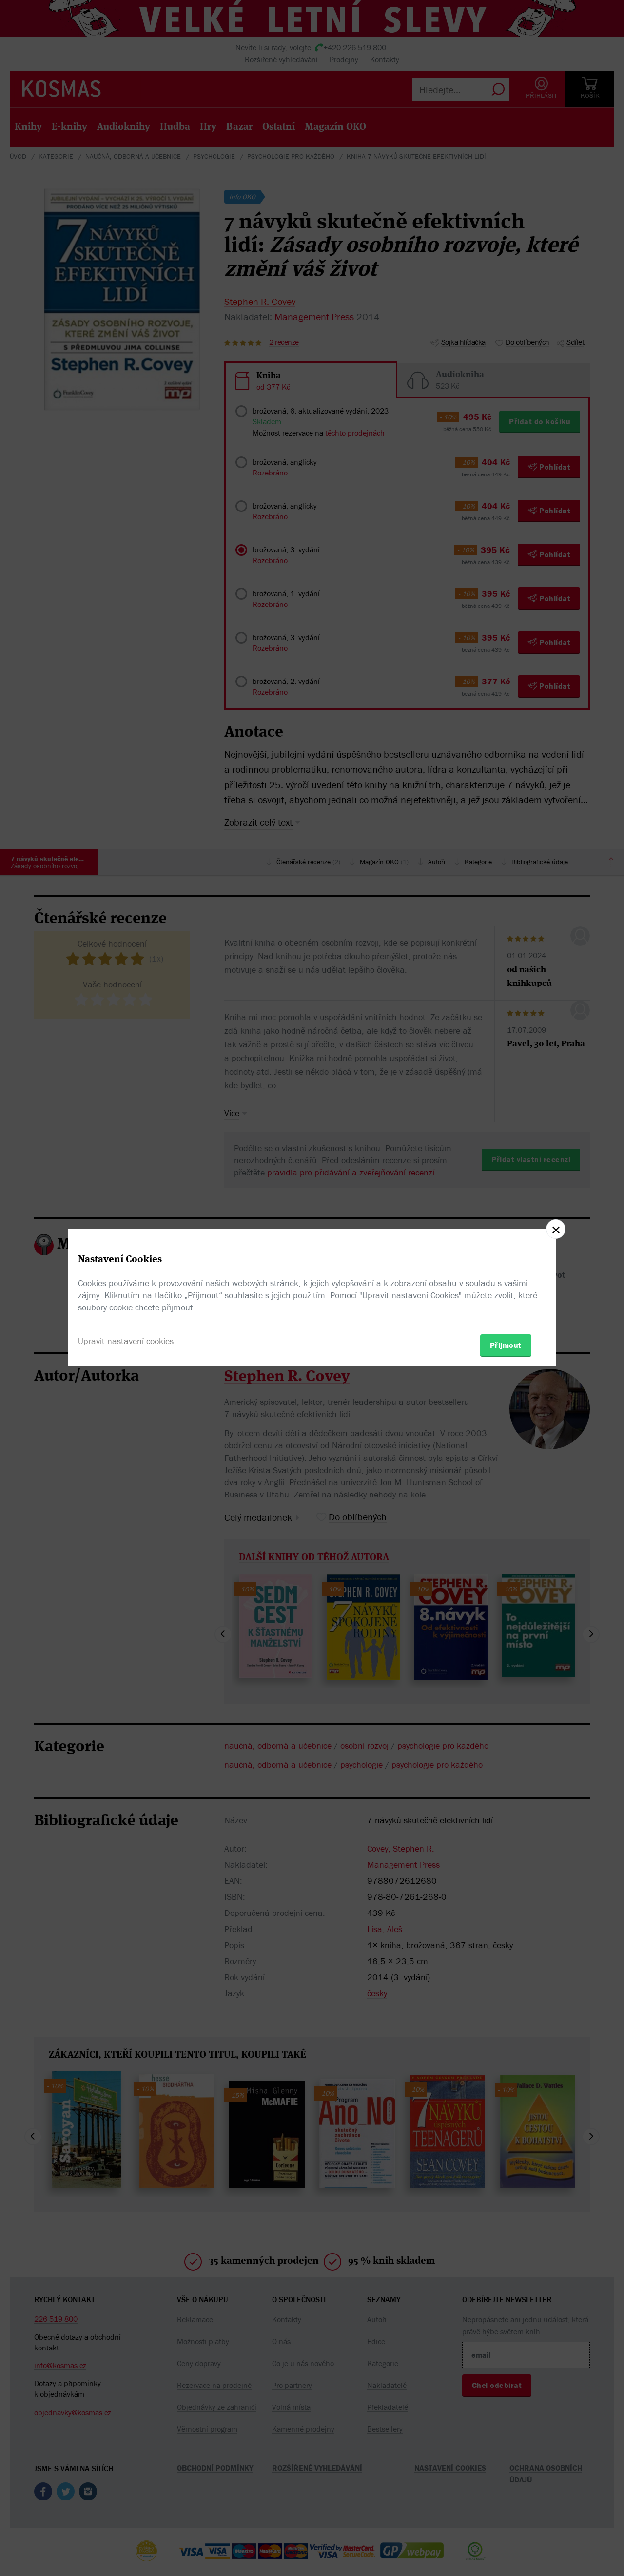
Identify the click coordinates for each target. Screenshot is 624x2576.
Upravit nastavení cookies (126, 1341)
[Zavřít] (556, 1229)
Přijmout (506, 1345)
